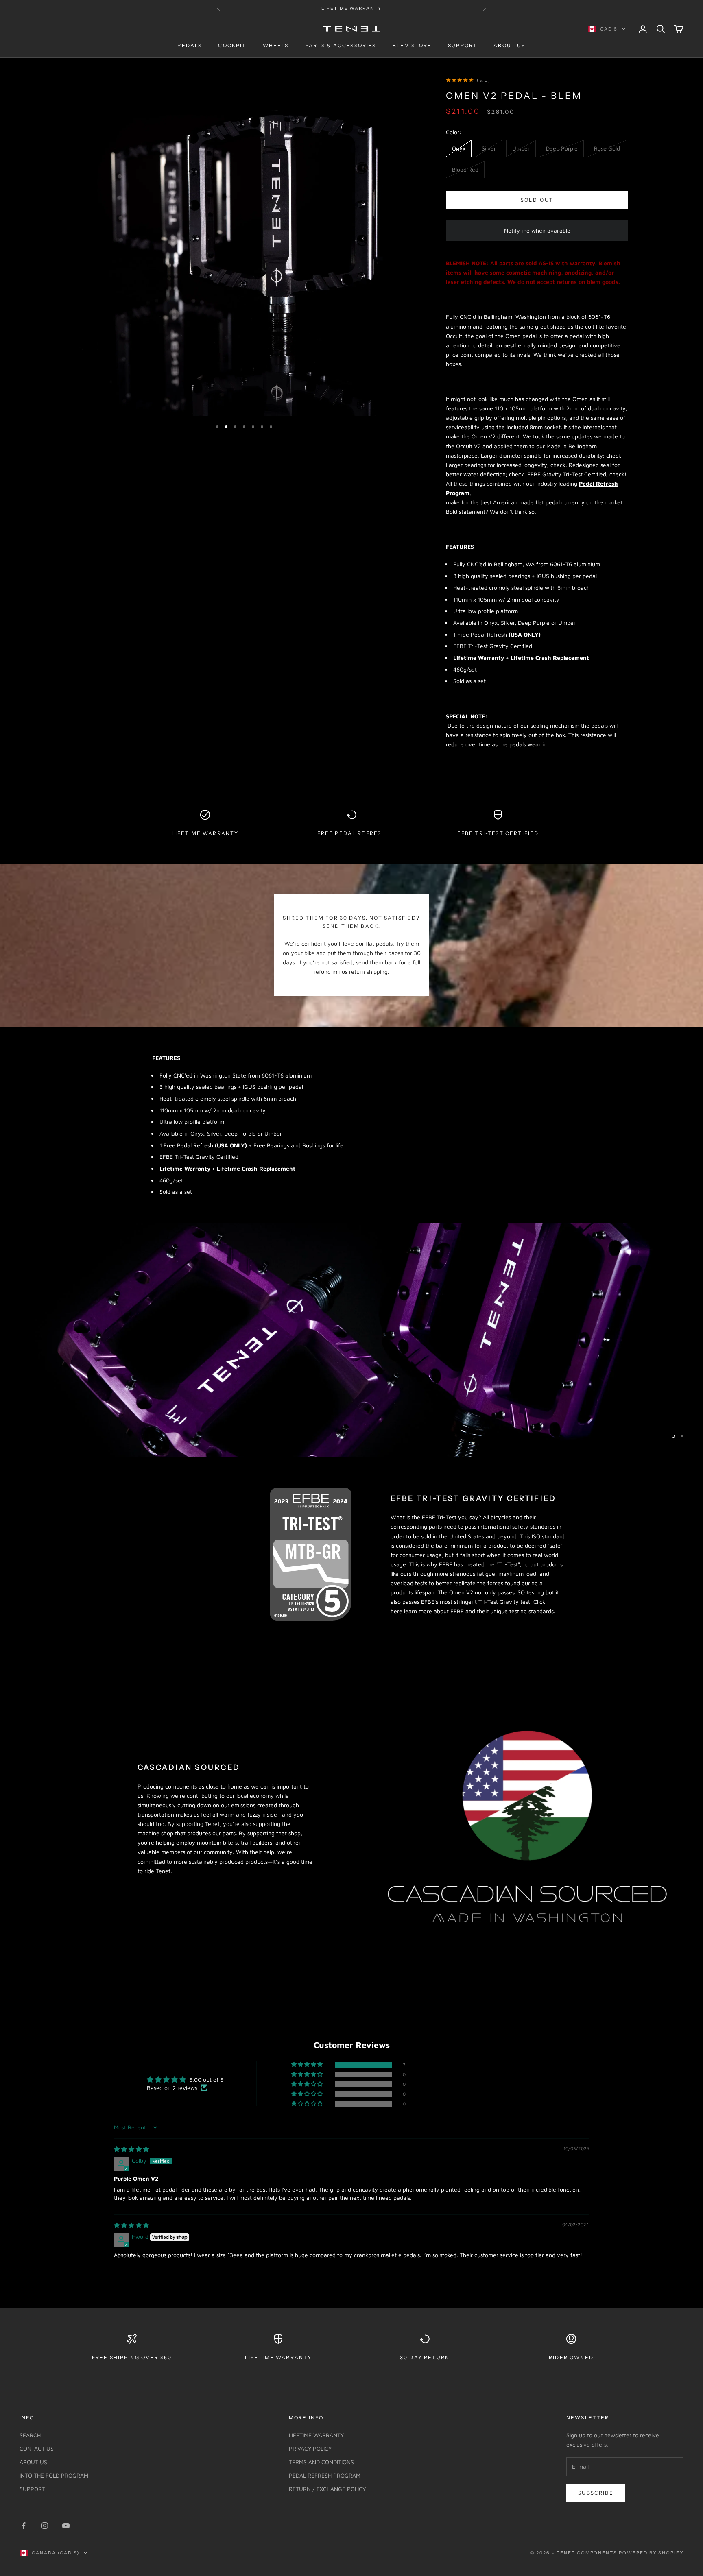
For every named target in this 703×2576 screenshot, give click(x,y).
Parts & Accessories (341, 46)
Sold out (537, 200)
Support (463, 46)
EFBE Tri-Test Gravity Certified (493, 646)
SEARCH (30, 2435)
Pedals (190, 46)
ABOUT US (33, 2462)
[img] (131, 2149)
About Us (509, 46)
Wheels (276, 46)
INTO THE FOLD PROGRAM (54, 2475)
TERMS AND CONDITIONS (321, 2462)
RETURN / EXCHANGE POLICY (327, 2489)
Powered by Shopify (651, 2553)
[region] (351, 1340)
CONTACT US (37, 2448)
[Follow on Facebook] (24, 2526)
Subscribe (596, 2493)
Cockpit (232, 46)
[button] (308, 2065)
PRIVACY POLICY (310, 2448)
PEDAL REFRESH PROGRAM (325, 2475)
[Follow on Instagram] (45, 2526)
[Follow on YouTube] (66, 2526)
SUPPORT (32, 2489)
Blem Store (412, 46)
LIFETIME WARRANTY (316, 2435)
